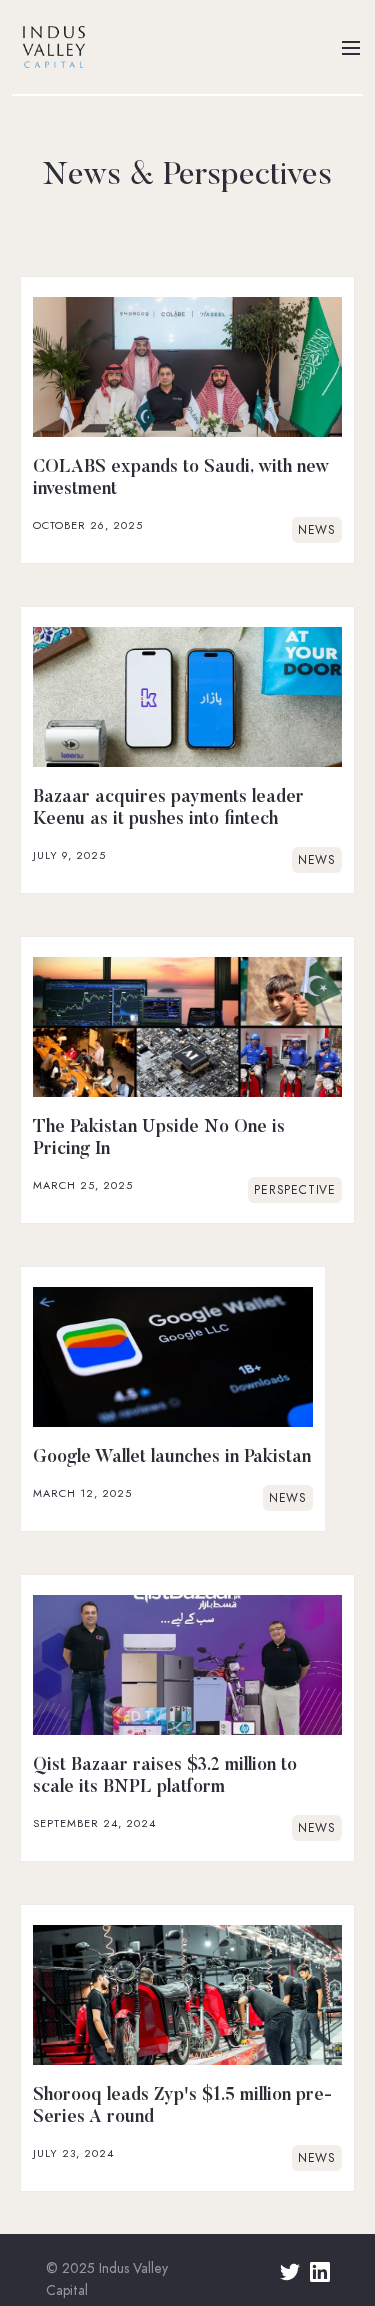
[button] (351, 47)
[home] (49, 47)
